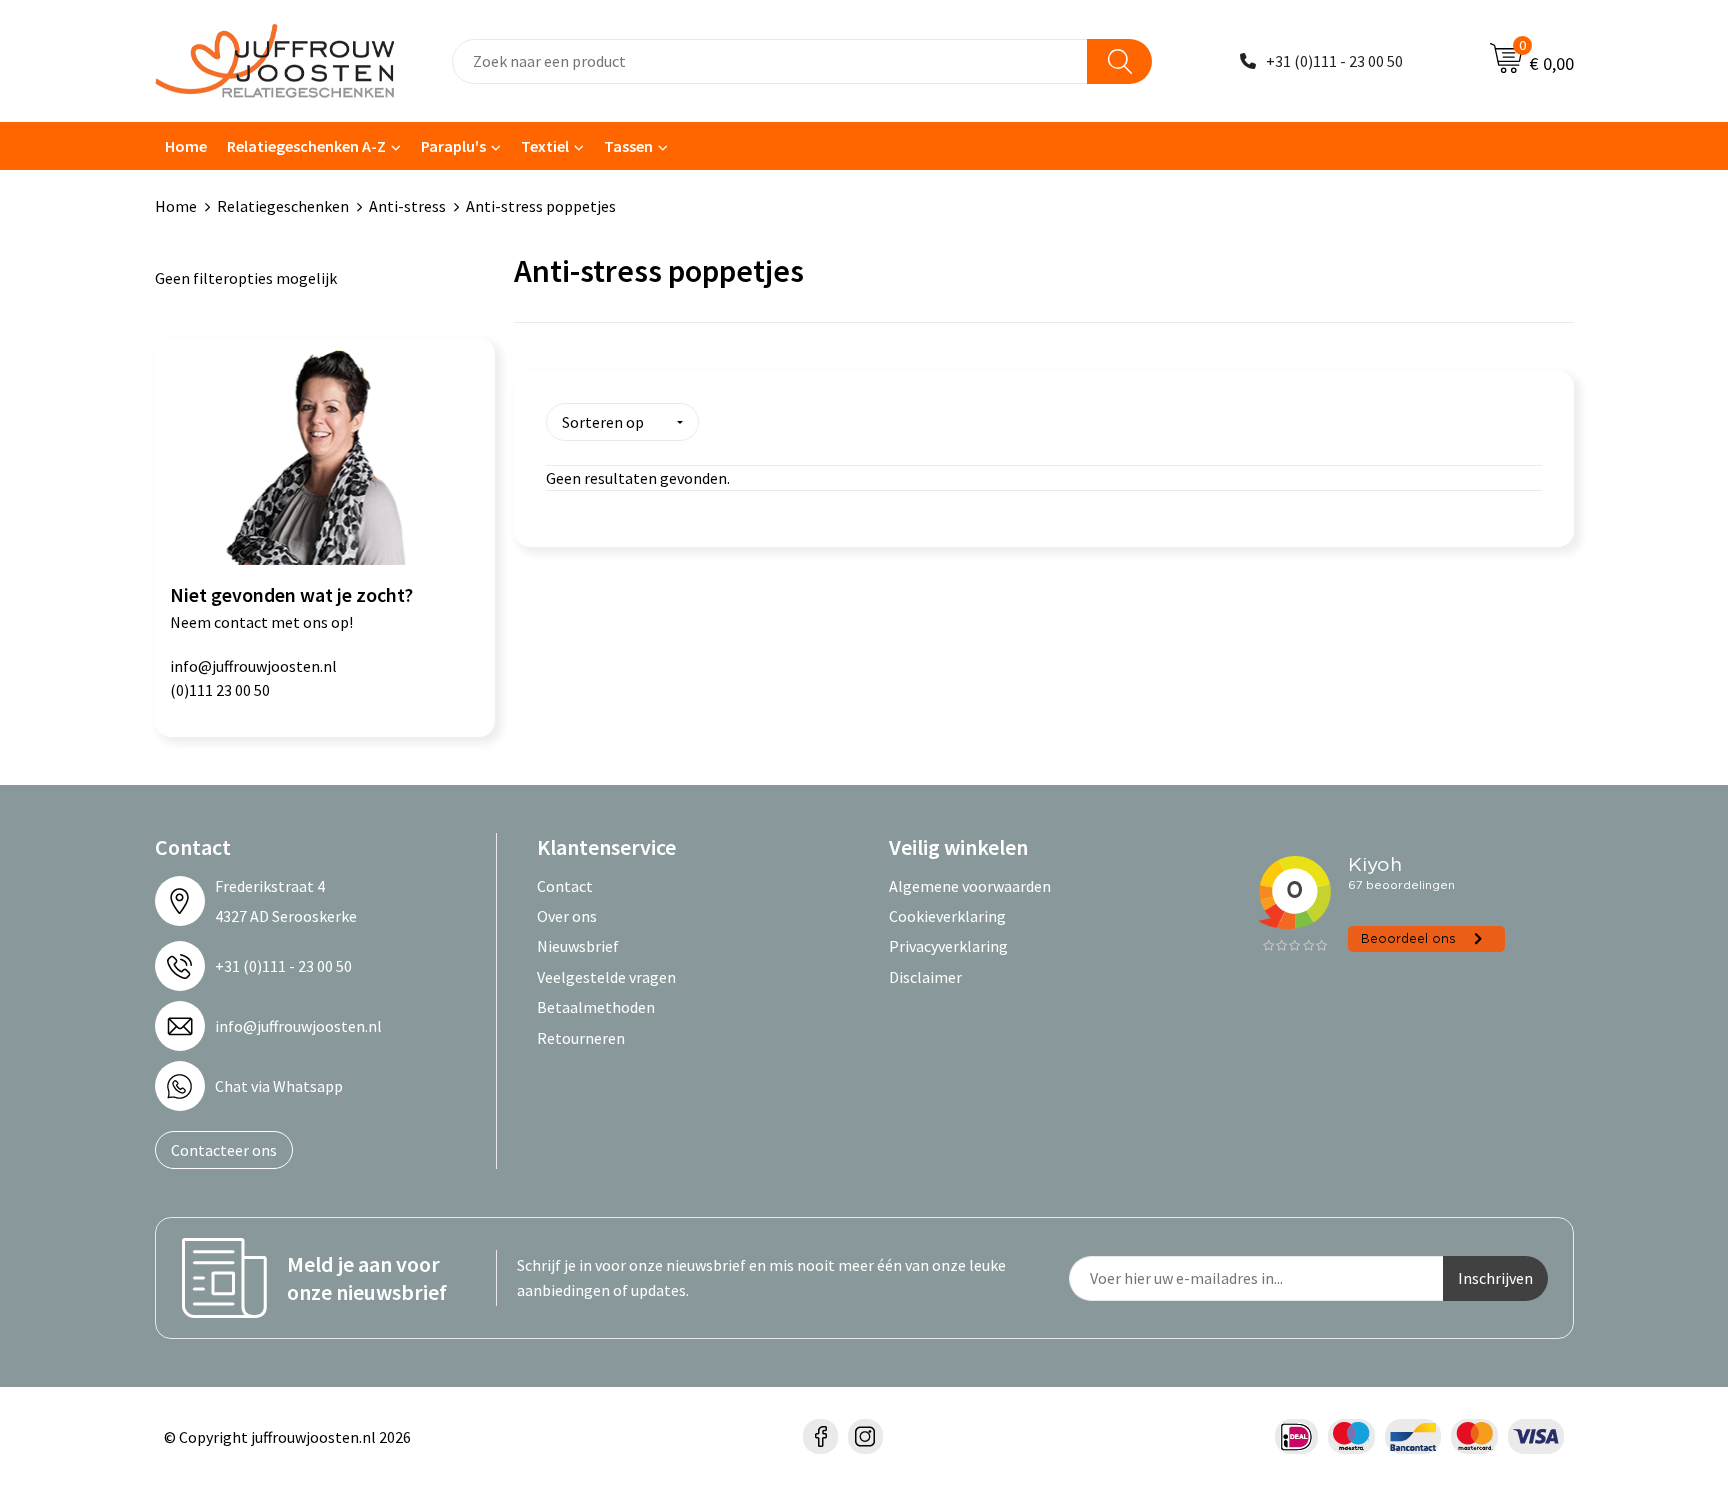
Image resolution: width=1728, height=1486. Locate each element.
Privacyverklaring (948, 946)
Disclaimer (925, 977)
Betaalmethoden (596, 1007)
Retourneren (581, 1038)
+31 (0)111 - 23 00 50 (1334, 61)
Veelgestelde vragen (606, 977)
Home (186, 146)
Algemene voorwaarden (970, 886)
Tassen (628, 146)
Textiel (545, 146)
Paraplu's (453, 146)
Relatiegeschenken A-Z (306, 146)
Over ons (567, 916)
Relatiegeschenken (283, 206)
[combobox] (770, 61)
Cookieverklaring (947, 916)
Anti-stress (407, 206)
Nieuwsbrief (578, 946)
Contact (565, 886)
